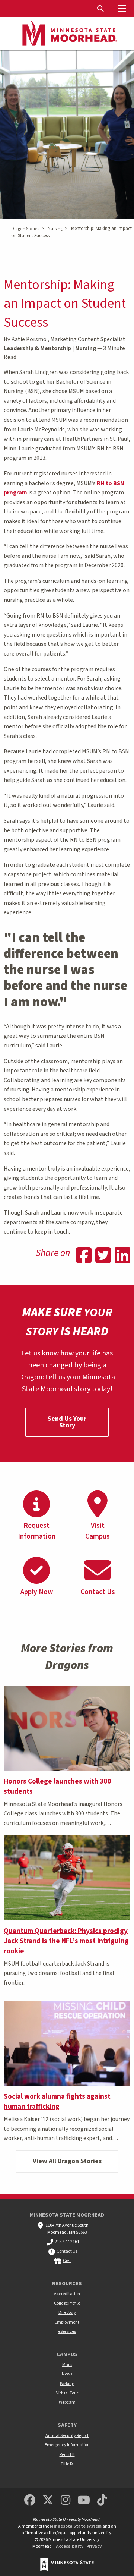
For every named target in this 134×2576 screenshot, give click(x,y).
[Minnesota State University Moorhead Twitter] (48, 2500)
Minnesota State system (76, 2526)
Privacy (94, 2546)
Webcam (67, 2402)
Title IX (67, 2464)
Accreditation (67, 2294)
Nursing (55, 229)
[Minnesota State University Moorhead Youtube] (84, 2500)
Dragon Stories (25, 229)
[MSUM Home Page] (67, 34)
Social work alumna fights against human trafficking (57, 2101)
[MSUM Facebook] (30, 2500)
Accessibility (70, 2546)
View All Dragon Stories (67, 2161)
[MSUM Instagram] (66, 2500)
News (67, 2374)
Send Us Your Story (67, 1422)
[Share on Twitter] (103, 1256)
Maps (67, 2365)
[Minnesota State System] (67, 2565)
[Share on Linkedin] (122, 1256)
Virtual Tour (67, 2393)
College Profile (67, 2303)
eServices (67, 2332)
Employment (67, 2322)
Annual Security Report (67, 2436)
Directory (67, 2313)
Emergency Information (67, 2445)
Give (67, 2261)
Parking (67, 2384)
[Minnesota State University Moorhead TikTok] (102, 2500)
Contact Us (67, 2251)
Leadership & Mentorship (37, 348)
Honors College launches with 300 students (57, 1786)
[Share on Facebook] (84, 1256)
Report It (67, 2455)
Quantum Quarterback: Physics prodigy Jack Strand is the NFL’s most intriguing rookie (66, 1941)
